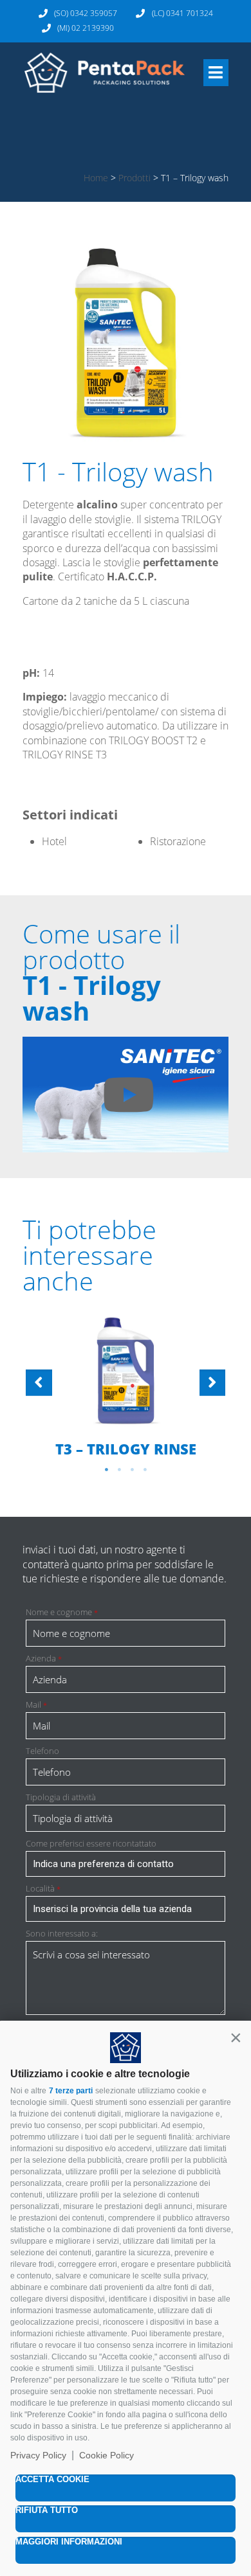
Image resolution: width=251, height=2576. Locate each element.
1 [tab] (106, 1470)
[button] (236, 2037)
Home (96, 178)
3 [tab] (132, 1470)
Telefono (42, 1751)
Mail (36, 1705)
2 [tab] (119, 1470)
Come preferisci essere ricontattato (91, 1844)
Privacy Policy (38, 2455)
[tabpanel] (126, 1386)
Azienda (44, 1659)
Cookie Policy (107, 2455)
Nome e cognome (62, 1612)
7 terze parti (71, 2091)
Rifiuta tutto (47, 2510)
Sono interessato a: (62, 1934)
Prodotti (135, 178)
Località (43, 1889)
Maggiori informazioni (69, 2542)
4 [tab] (145, 1470)
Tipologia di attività (61, 1797)
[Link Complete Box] (126, 1385)
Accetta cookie (52, 2479)
